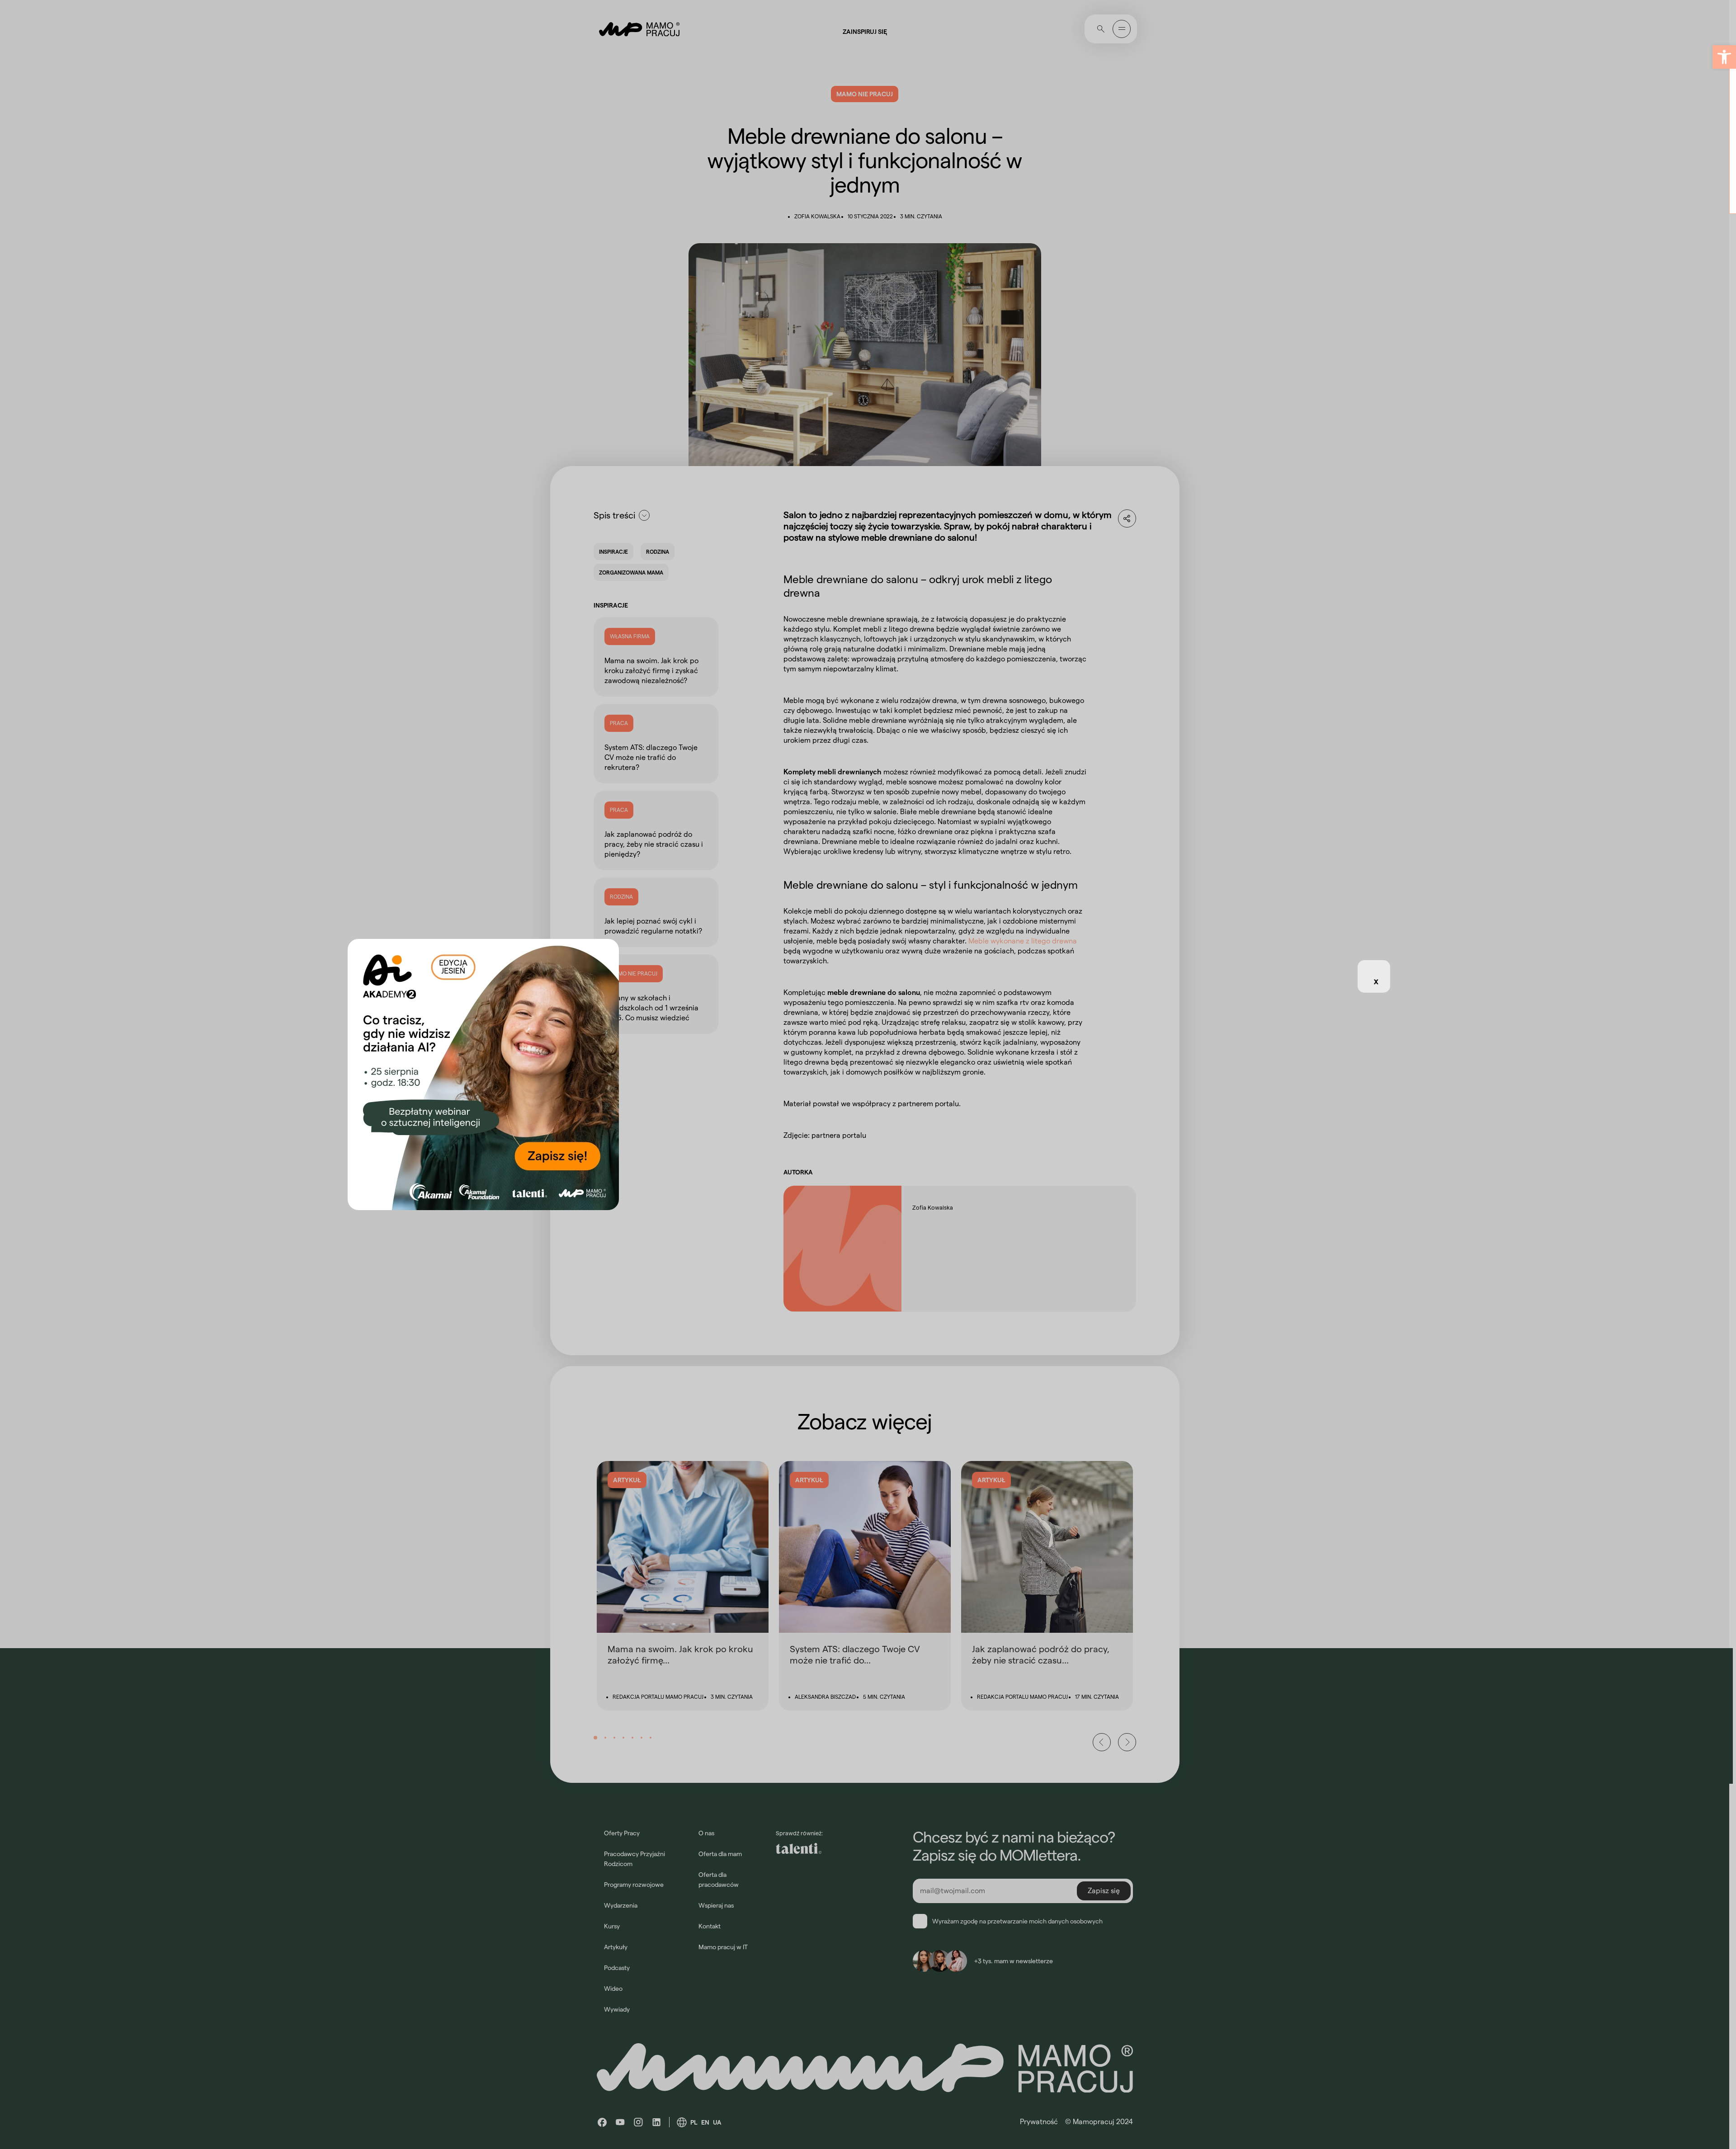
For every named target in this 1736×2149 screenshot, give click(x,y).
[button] (1724, 57)
